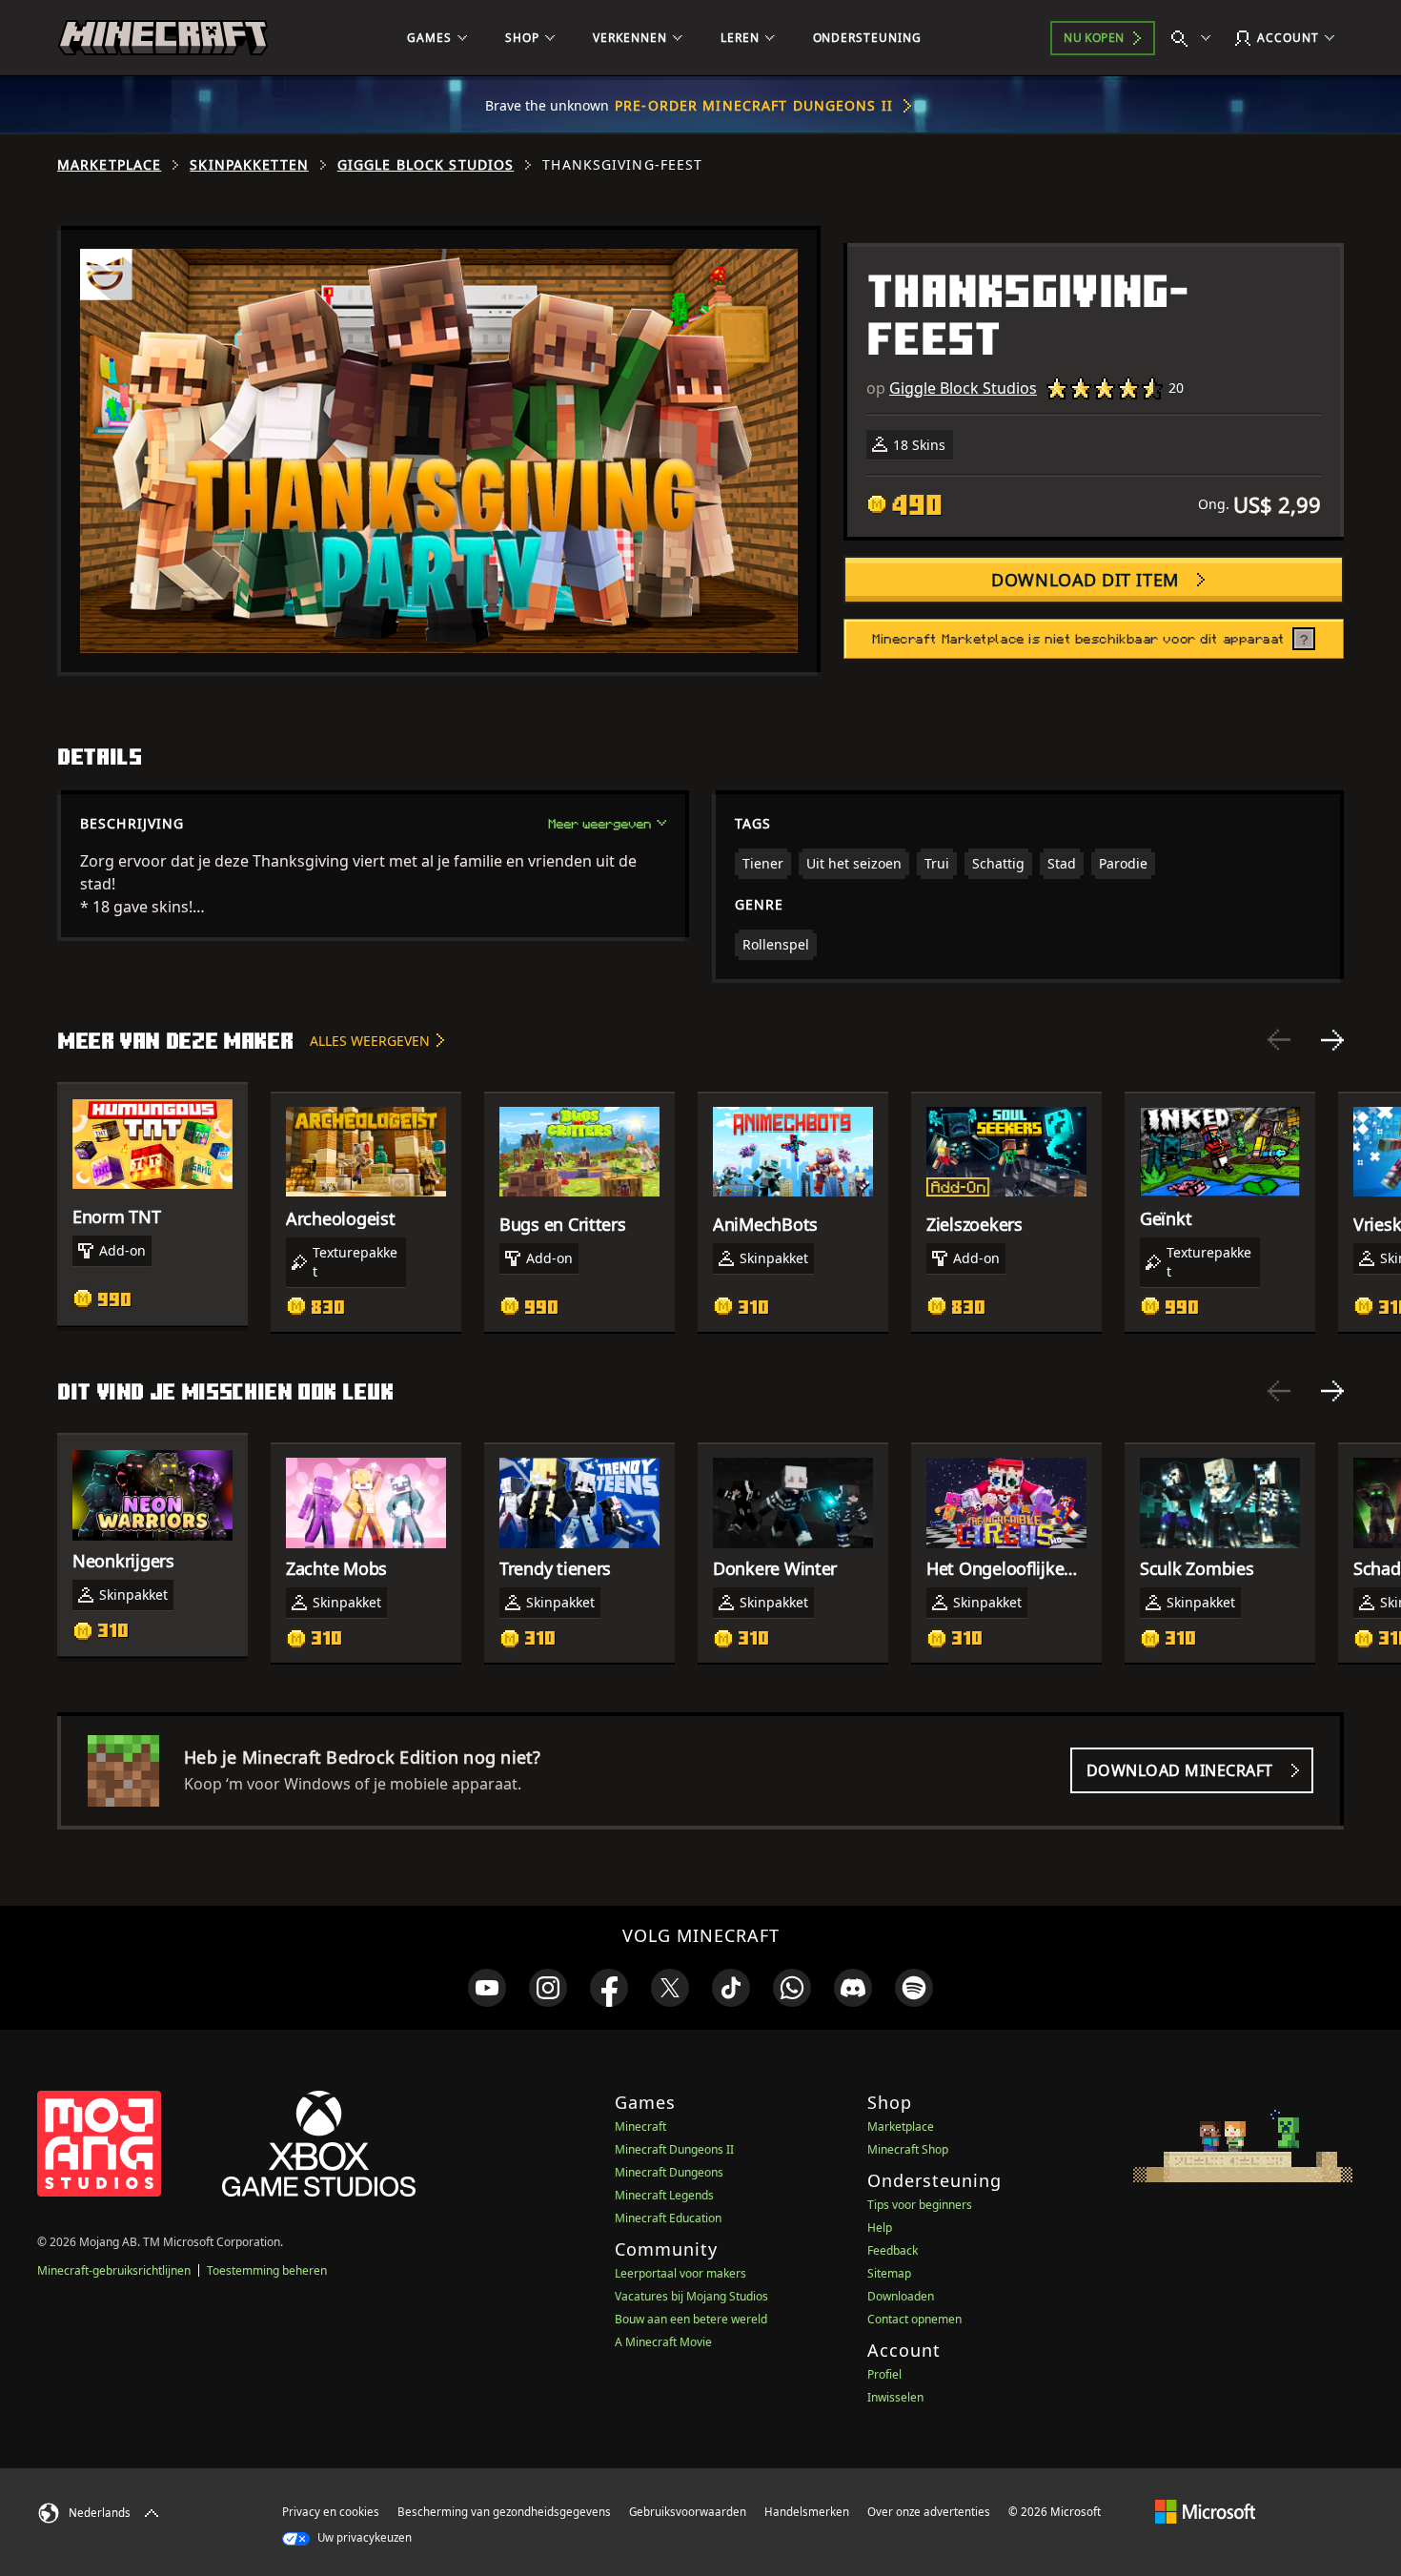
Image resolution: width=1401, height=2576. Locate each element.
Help (880, 2228)
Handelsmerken (807, 2512)
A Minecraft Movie (663, 2342)
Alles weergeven (370, 1041)
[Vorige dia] (1279, 1040)
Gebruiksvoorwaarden (688, 2512)
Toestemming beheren (267, 2270)
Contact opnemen (914, 2319)
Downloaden (901, 2296)
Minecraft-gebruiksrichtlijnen (114, 2270)
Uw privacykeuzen (363, 2537)
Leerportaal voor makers (680, 2273)
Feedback (893, 2250)
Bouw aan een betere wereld (691, 2319)
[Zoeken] (1195, 38)
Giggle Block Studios (426, 165)
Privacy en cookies (331, 2512)
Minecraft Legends (664, 2195)
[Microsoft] (1205, 2511)
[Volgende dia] (1332, 1040)
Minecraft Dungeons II (674, 2149)
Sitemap (889, 2273)
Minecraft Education (668, 2218)
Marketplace (109, 165)
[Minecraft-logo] (163, 38)
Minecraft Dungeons (669, 2172)
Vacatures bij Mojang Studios (691, 2296)
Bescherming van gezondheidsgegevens (504, 2512)
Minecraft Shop (908, 2149)
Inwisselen (895, 2397)
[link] (487, 1988)
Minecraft (640, 2126)
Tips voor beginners (920, 2205)
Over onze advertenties (929, 2512)
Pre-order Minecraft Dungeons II (754, 105)
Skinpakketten (249, 165)
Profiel (884, 2374)
